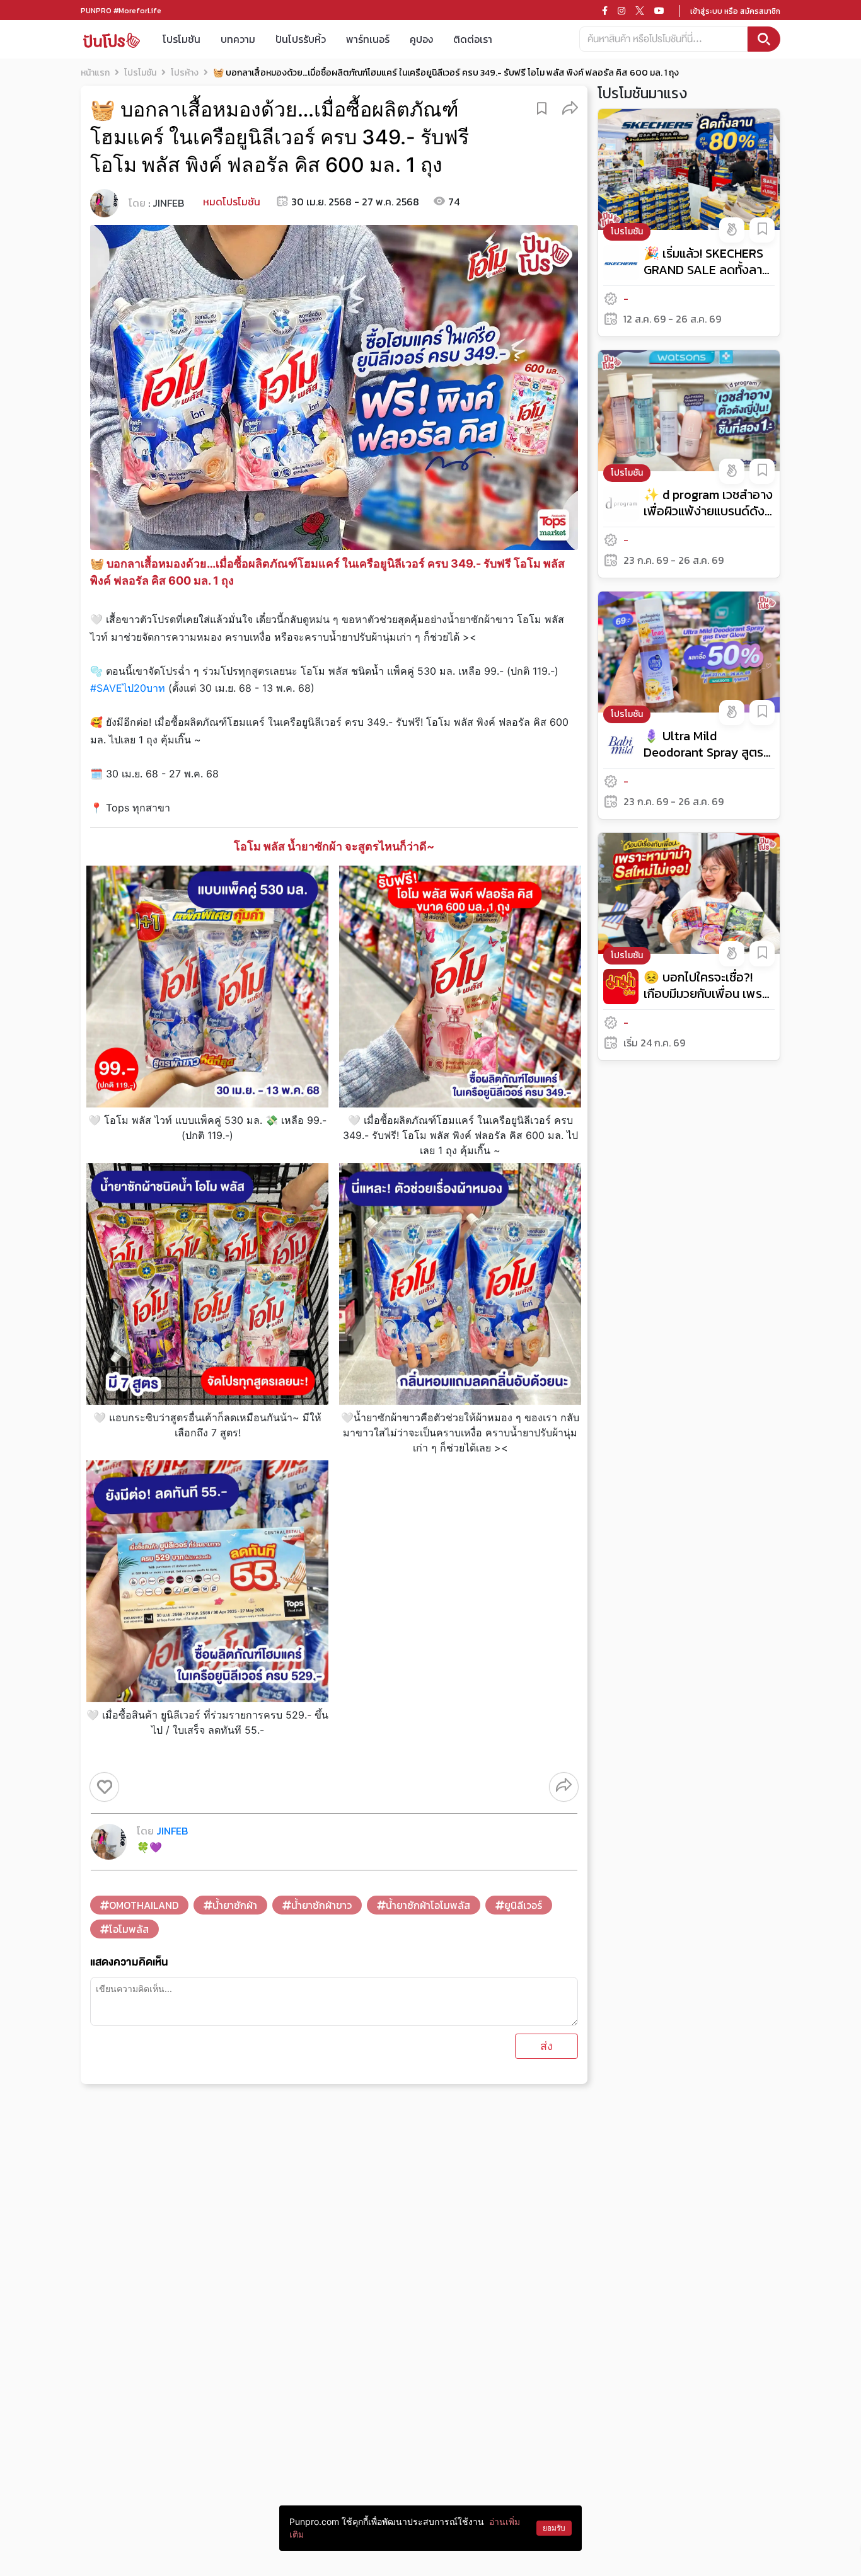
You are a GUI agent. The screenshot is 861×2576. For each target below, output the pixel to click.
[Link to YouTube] (659, 11)
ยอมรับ (554, 2528)
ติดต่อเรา (473, 39)
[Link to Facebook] (605, 11)
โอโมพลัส (129, 1929)
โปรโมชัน (182, 39)
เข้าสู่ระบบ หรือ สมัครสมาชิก (735, 11)
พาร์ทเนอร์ (368, 39)
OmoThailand (144, 1905)
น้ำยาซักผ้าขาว (321, 1905)
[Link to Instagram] (621, 11)
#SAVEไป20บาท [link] (128, 688)
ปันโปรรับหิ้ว (301, 39)
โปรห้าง (185, 73)
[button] (570, 107)
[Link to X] (640, 11)
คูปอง (421, 39)
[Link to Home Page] (112, 39)
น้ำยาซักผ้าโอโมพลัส (428, 1905)
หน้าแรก (95, 73)
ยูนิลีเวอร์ (523, 1905)
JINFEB (168, 203)
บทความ (238, 39)
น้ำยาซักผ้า (235, 1905)
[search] (764, 39)
